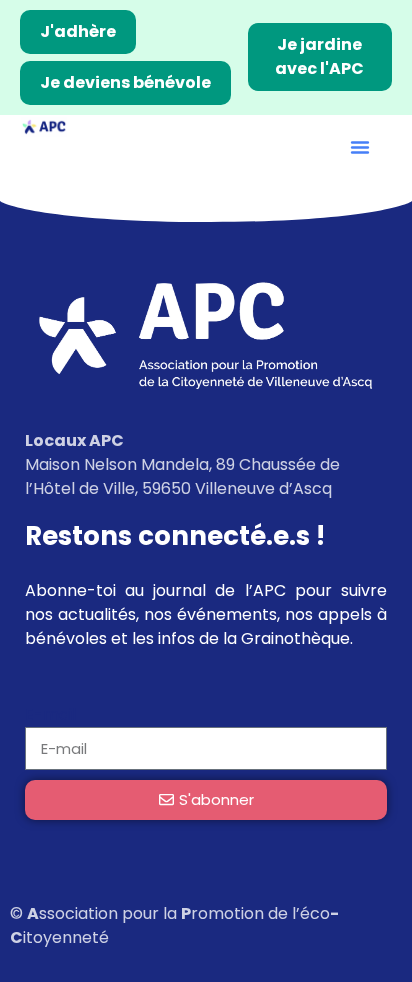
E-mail (50, 714)
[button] (360, 147)
